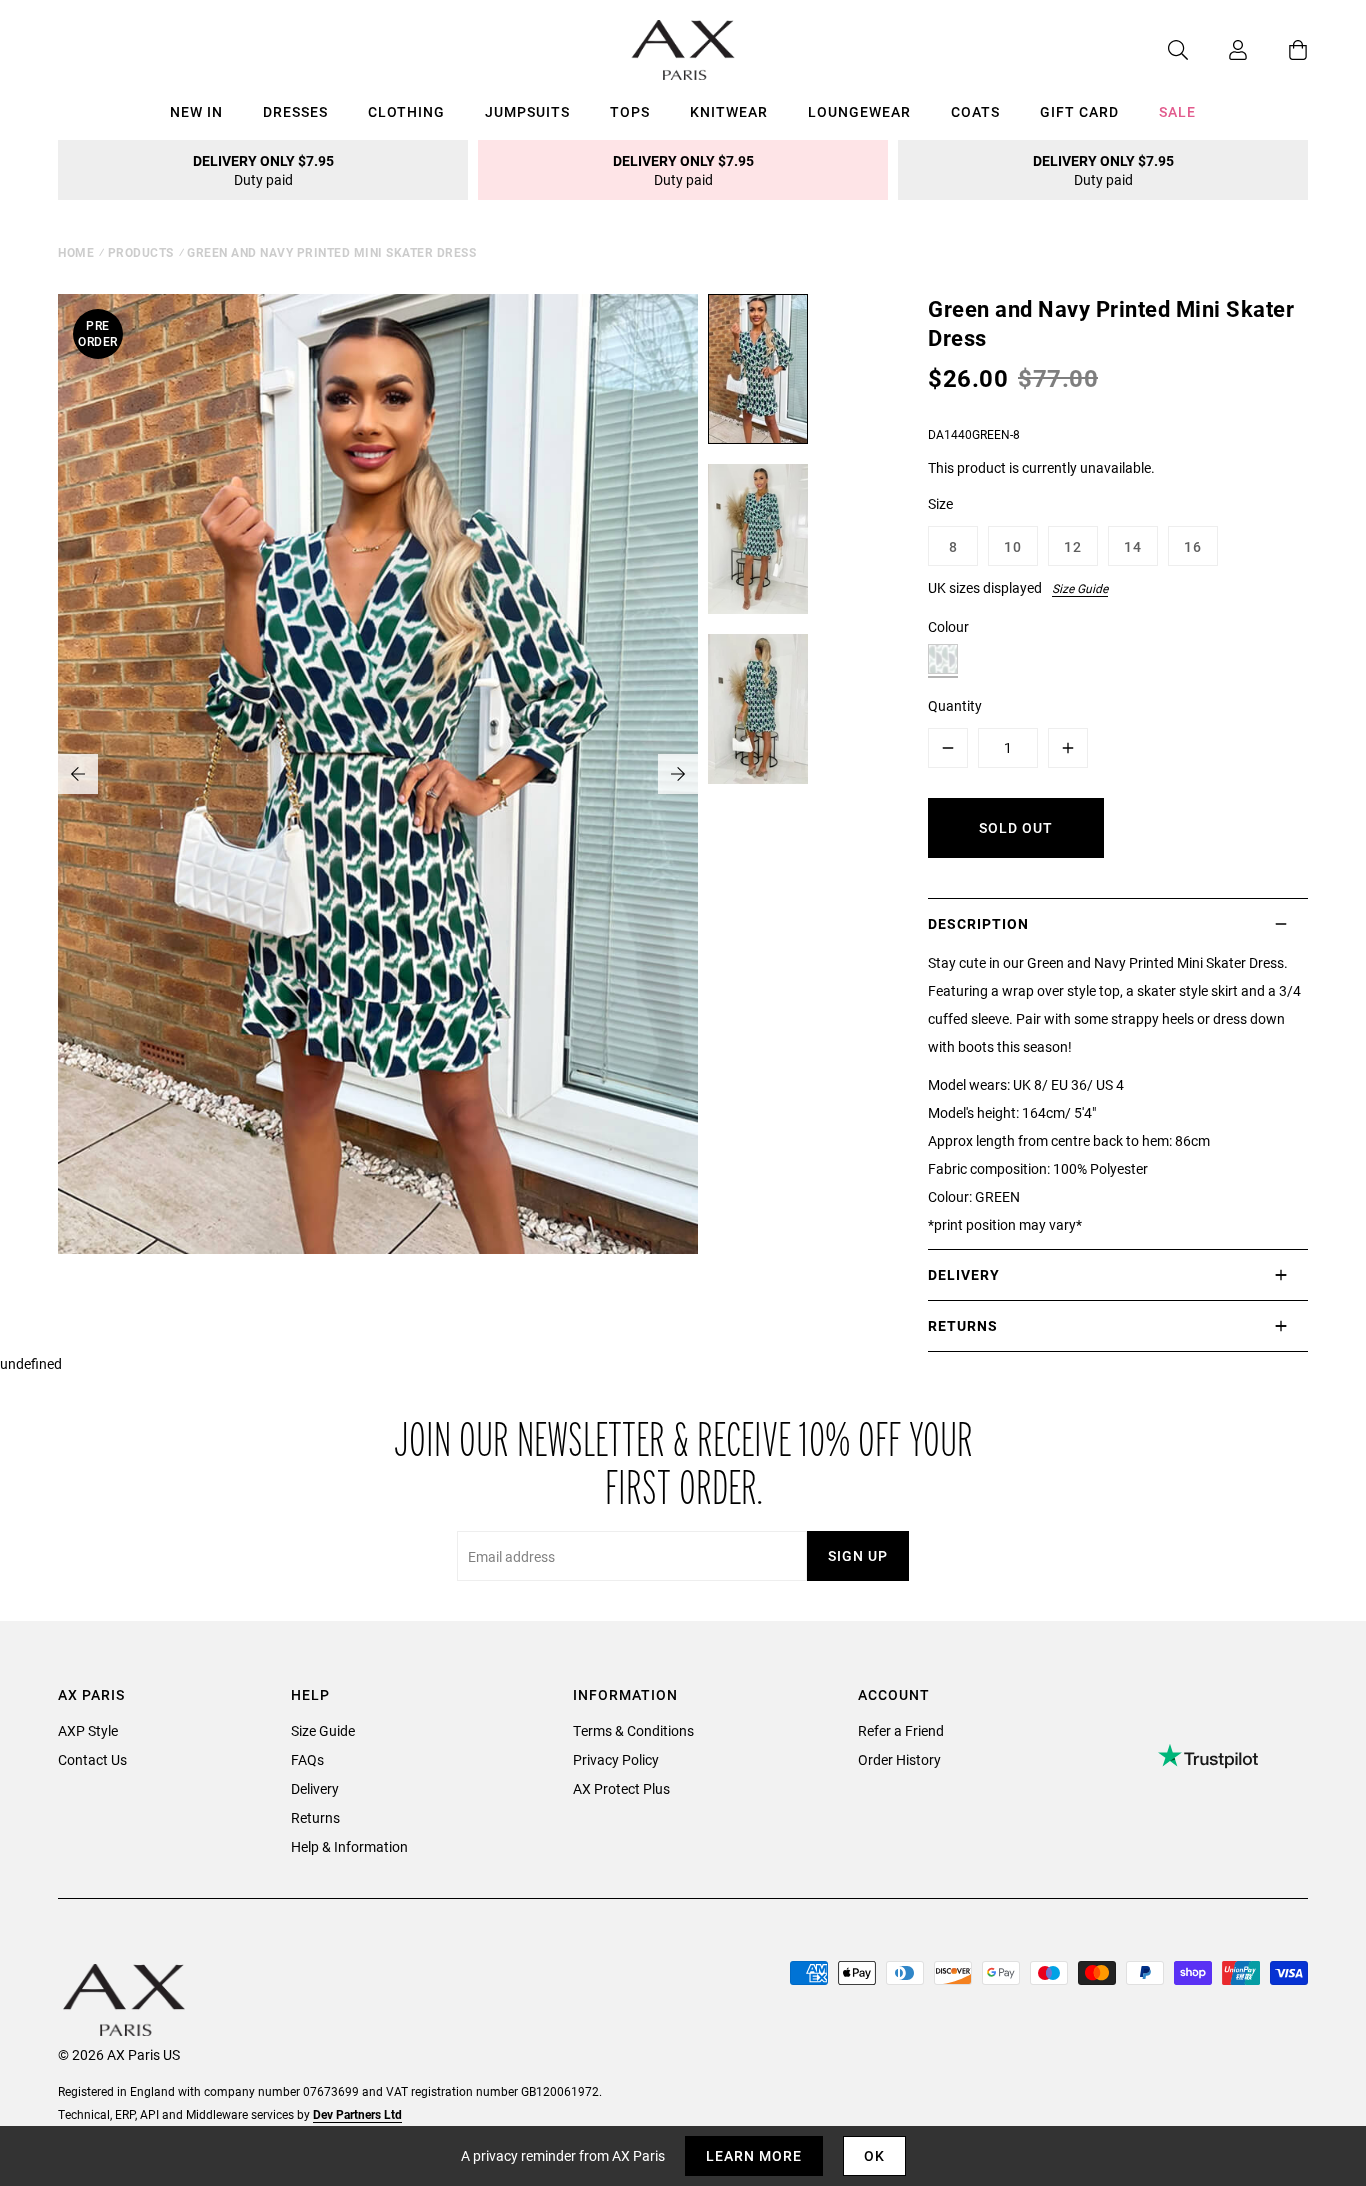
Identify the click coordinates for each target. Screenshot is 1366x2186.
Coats (975, 111)
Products (141, 252)
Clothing (406, 111)
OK (874, 2155)
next (678, 774)
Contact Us (92, 1759)
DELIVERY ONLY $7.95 (263, 170)
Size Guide (1080, 588)
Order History (899, 1759)
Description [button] (978, 923)
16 (1193, 546)
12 (1073, 546)
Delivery (315, 1788)
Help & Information (349, 1846)
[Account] (1218, 50)
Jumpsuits (527, 111)
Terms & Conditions (633, 1730)
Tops (630, 111)
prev (78, 774)
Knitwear (729, 111)
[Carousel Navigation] (378, 774)
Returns (315, 1817)
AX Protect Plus (621, 1788)
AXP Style (88, 1730)
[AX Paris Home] (683, 50)
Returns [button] (963, 1325)
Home (76, 252)
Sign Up (858, 1555)
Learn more (754, 2155)
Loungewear (859, 111)
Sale (1177, 111)
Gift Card (1079, 111)
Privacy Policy (616, 1759)
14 (1133, 546)
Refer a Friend (901, 1730)
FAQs (307, 1759)
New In (196, 111)
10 (1013, 546)
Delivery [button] (964, 1274)
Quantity (955, 705)
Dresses (295, 111)
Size (940, 503)
